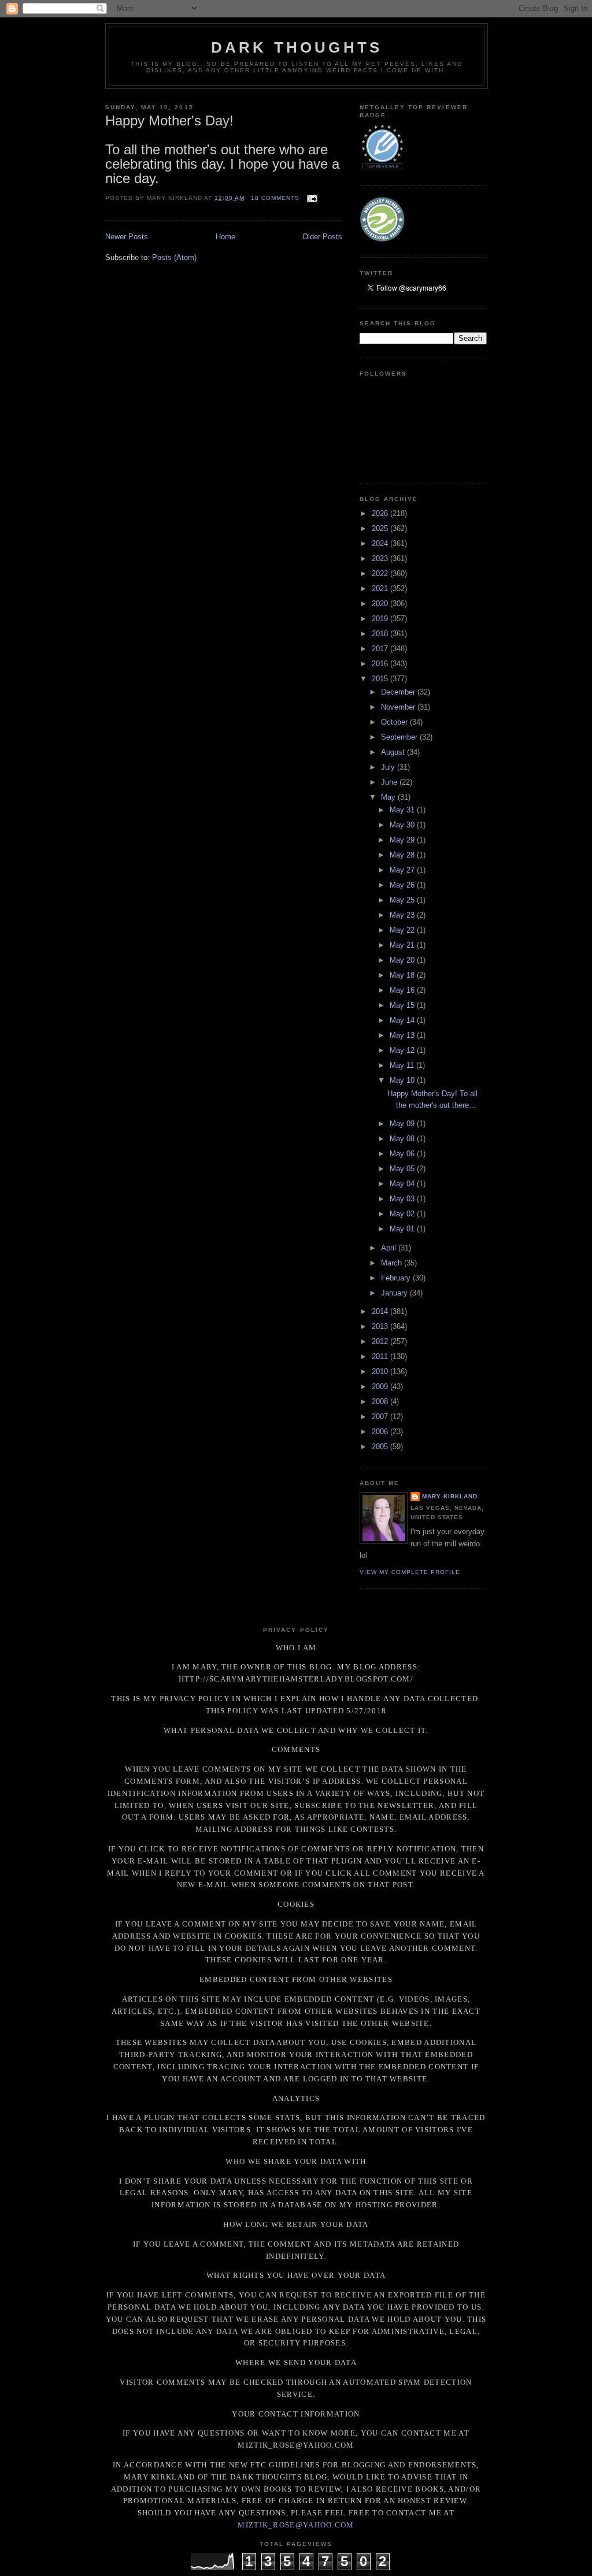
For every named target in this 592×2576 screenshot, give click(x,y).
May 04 (403, 1184)
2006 (381, 1432)
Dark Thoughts (297, 47)
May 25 (403, 900)
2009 (381, 1387)
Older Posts (322, 237)
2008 (381, 1402)
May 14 (403, 1020)
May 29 (403, 840)
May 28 (403, 855)
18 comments (275, 198)
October (395, 722)
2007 (381, 1417)
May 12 (403, 1050)
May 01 (403, 1229)
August (394, 752)
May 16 (403, 990)
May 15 (403, 1005)
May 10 (403, 1080)
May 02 (403, 1214)
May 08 (403, 1139)
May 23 (403, 915)
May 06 (403, 1154)
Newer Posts (127, 237)
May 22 (403, 930)
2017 (381, 649)
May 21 (403, 945)
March (393, 1263)
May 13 (403, 1035)
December (399, 692)
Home (225, 237)
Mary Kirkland (450, 1496)
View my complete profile (410, 1572)
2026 (381, 513)
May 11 (403, 1065)
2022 (381, 574)
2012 (381, 1341)
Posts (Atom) (174, 257)
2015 (381, 679)
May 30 (403, 825)
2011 (381, 1356)
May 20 (403, 960)
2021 (381, 589)
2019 (381, 619)
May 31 (403, 810)
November (399, 707)
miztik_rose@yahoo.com (296, 2525)
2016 (381, 664)
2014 (381, 1311)
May (389, 797)
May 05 (403, 1169)
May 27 (403, 870)
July (389, 767)
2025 (381, 528)
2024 (381, 543)
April (390, 1248)
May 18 (403, 975)
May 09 (403, 1124)
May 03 (403, 1199)
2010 (381, 1371)
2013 (381, 1326)
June (390, 782)
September (400, 737)
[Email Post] (311, 198)
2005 (381, 1447)
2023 (381, 558)
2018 (381, 634)
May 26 (403, 885)
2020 (381, 604)
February (397, 1278)
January (395, 1293)
